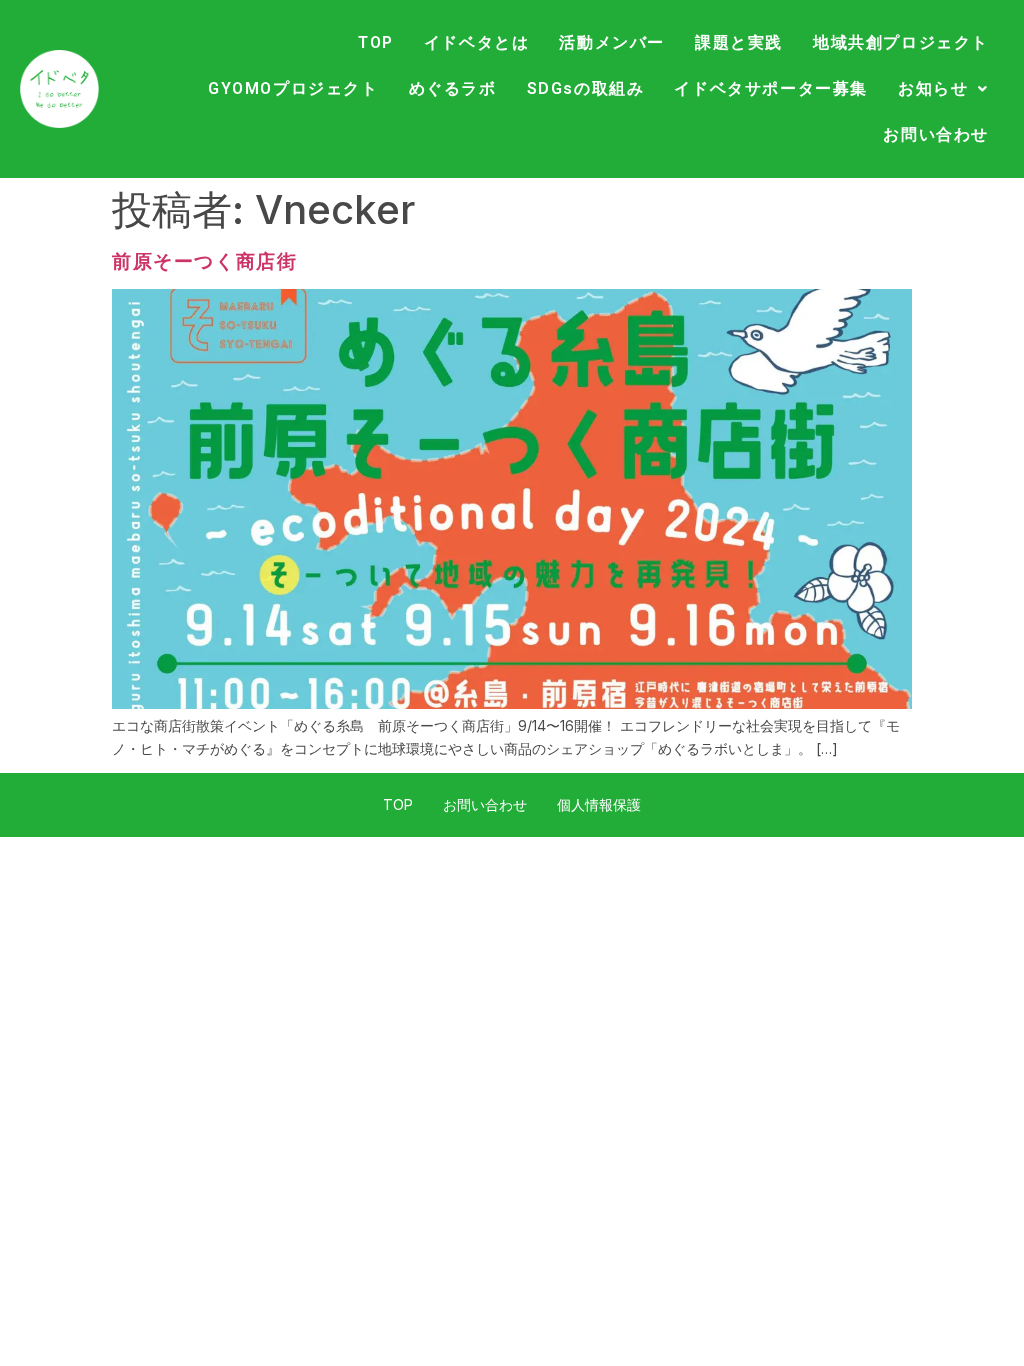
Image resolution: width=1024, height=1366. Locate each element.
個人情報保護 (599, 804)
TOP (376, 42)
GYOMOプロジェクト (293, 88)
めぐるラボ (453, 88)
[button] (943, 89)
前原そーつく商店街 (204, 261)
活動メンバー (612, 42)
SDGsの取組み (586, 88)
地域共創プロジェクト (901, 42)
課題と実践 (739, 42)
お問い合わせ (936, 134)
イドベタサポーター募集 (771, 88)
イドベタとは (477, 42)
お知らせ (933, 88)
